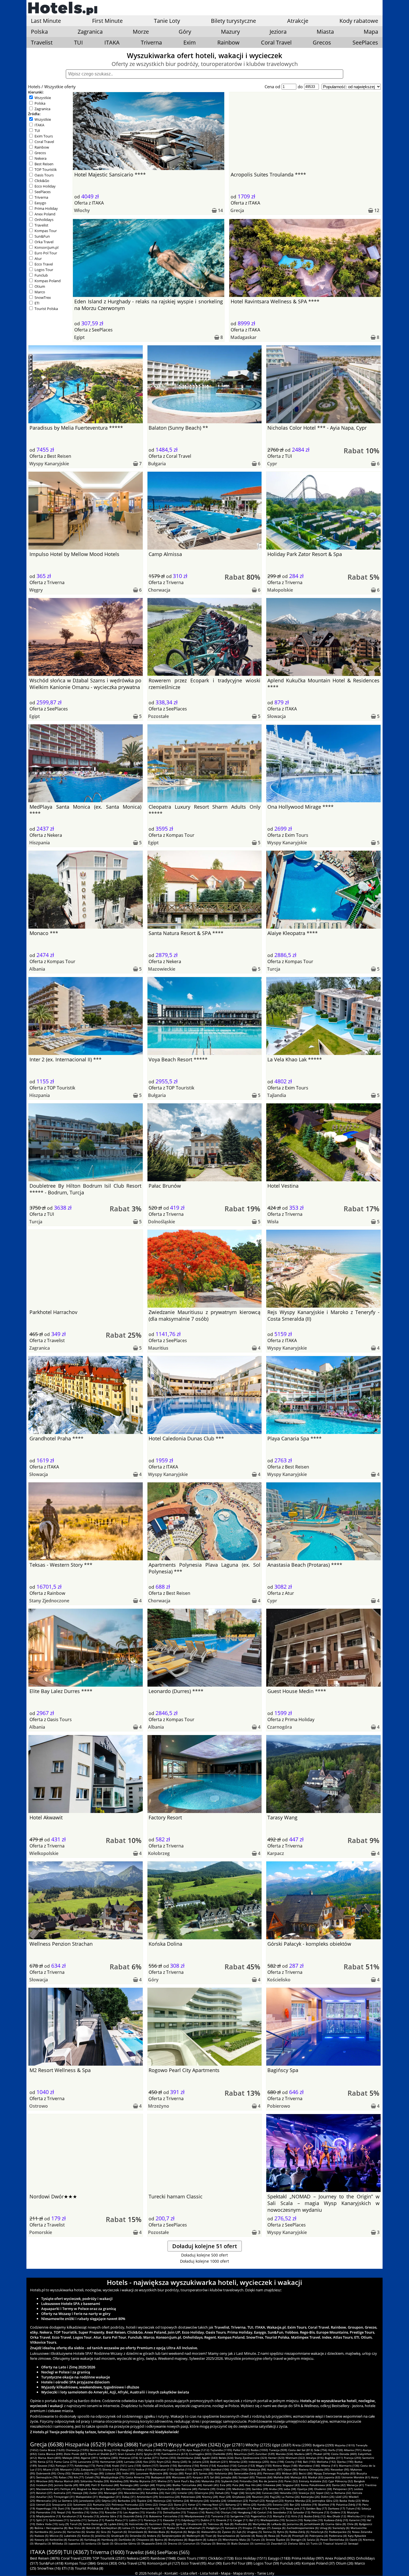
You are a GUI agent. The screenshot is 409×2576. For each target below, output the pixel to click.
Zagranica (42, 109)
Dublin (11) (208, 2520)
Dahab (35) (222, 2493)
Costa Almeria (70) (138, 2477)
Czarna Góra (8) (336, 2524)
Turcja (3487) (153, 2445)
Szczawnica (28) (169, 2497)
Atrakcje (298, 21)
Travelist (42, 42)
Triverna (151, 42)
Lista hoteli (209, 2573)
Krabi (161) (119, 2466)
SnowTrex (43, 297)
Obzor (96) (290, 2469)
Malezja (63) (299, 2477)
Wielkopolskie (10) (273, 2520)
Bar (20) (295, 2504)
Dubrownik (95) (46, 2473)
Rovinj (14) (213, 2512)
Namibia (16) (81, 2512)
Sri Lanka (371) (149, 2458)
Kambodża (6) (44, 2532)
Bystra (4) (161, 2540)
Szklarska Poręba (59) (95, 2481)
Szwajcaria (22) (62, 2504)
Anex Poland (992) (340, 2558)
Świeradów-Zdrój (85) (248, 2473)
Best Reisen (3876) (45, 2558)
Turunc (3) (258, 2540)
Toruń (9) (76, 2524)
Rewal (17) (260, 2508)
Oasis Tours (44, 175)
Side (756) (321, 2450)
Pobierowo (279, 2106)
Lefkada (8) (279, 2524)
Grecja (237, 210)
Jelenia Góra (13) (111, 2516)
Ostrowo (39, 2106)
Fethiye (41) (68, 2489)
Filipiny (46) (164, 2485)
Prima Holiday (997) (308, 2558)
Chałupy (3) (208, 2543)
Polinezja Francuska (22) (128, 2504)
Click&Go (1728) (221, 2558)
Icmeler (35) (185, 2493)
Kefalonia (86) (224, 2473)
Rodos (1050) (259, 2450)
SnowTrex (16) (49, 2568)
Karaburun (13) (72, 2516)
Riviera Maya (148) (285, 2466)
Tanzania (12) (220, 2516)
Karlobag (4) (92, 2540)
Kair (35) (171, 2493)
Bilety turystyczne (233, 21)
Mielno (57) (165, 2481)
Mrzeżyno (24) (199, 2501)
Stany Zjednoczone (49, 1601)
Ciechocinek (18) (186, 2508)
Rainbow (228, 42)
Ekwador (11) (172, 2520)
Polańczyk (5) (319, 2532)
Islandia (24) (218, 2501)
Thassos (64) (264, 2477)
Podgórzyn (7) (215, 2528)
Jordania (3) (93, 2543)
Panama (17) (276, 2508)
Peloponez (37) (343, 2489)
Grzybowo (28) (242, 2497)
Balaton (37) (44, 2493)
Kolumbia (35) (155, 2493)
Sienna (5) (269, 2532)
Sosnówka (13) (282, 2512)
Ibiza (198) (277, 2462)
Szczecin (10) (294, 2520)
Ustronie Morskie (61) (356, 2477)
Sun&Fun (42, 236)
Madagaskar (243, 337)
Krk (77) (79, 2477)
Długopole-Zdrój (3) (154, 2543)
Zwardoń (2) (279, 2543)
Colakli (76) (92, 2477)
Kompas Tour (46, 231)
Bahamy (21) (234, 2504)
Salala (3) (313, 2540)
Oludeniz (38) (323, 2489)
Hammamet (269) (111, 2462)
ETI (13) (68, 2568)
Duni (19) (64, 2508)
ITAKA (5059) (46, 2552)
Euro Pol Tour (46, 253)
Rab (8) (229, 2524)
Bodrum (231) (219, 2462)
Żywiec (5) (229, 2532)
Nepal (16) (64, 2512)
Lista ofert (189, 2573)
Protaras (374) (129, 2458)
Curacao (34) (270, 2493)
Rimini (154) (208, 2466)
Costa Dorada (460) (344, 2454)
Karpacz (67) (201, 2477)
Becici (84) (306, 2473)
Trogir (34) (237, 2493)
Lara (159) (134, 2466)
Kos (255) (149, 2462)
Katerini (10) (357, 2520)
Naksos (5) (41, 2536)
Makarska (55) (211, 2481)
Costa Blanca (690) (50, 2454)
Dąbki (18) (168, 2508)
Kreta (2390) (302, 2445)
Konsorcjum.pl (46, 247)
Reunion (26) (260, 2497)
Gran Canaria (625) (130, 2454)
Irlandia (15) (154, 2512)
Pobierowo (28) (191, 2497)
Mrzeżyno (159, 2106)
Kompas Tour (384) (80, 2563)
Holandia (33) (289, 2493)
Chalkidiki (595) (223, 2454)
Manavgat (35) (114, 2493)
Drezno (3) (175, 2543)
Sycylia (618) (152, 2454)
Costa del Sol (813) (301, 2450)
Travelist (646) (141, 2552)
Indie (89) (128, 2473)
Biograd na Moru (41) (91, 2489)
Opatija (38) (305, 2489)
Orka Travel (44, 242)
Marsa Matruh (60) (67, 2481)
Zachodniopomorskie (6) (303, 2528)
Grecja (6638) (47, 2444)
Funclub (41, 275)
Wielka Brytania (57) (143, 2481)
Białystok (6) (179, 2532)
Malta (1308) (153, 2450)
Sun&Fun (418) (51, 2563)
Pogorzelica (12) (261, 2516)
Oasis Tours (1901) (192, 2558)
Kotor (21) (195, 2504)
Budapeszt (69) (161, 2477)
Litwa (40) (149, 2489)
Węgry (36, 590)
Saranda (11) (78, 2520)
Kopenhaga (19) (46, 2508)
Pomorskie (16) (46, 2512)
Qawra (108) (201, 2469)
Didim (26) (328, 2497)
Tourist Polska (46, 309)
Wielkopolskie (44, 1853)
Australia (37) (62, 2493)
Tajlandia (277, 1095)
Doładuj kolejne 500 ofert (204, 2255)
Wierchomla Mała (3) (236, 2540)
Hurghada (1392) (132, 2450)
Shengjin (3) (298, 2540)
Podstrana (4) (338, 2536)
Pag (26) (275, 2497)
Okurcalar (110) (163, 2469)
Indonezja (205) (259, 2462)
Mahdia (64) (281, 2477)
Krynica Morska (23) (298, 2501)
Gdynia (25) (109, 2501)
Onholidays (44, 220)
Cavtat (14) (265, 2512)
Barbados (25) (127, 2501)
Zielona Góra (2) (299, 2543)
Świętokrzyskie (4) (173, 2536)
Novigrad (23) (275, 2501)
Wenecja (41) (355, 2485)
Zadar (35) (96, 2493)
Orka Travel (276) (132, 2563)
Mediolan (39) (242, 2489)
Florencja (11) (153, 2520)
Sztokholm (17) (242, 2508)
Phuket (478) (322, 2454)
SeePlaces (365, 42)
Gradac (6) (93, 2532)
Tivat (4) (211, 2536)
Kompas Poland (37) (318, 2563)
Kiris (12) (297, 2516)
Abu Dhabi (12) (336, 2516)
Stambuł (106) (220, 2469)
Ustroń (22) (44, 2504)
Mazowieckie (162, 969)
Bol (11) (254, 2520)
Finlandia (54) (249, 2481)
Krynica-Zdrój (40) (169, 2489)
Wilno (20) (250, 2504)
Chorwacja (159, 590)
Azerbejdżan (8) (111, 2528)
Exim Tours (44, 136)
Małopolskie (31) (87, 2497)
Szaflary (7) (143, 2528)
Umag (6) (326, 2528)
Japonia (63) (332, 2477)
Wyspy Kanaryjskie (49, 464)
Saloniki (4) (248, 2536)
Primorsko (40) (132, 2489)
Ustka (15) (97, 2512)
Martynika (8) (261, 2524)
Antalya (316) (315, 2458)
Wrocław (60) (45, 2481)
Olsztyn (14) (229, 2512)
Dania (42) (339, 2485)
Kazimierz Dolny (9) (162, 2524)
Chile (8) (352, 2524)
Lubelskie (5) (72, 2536)
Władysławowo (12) (197, 2516)
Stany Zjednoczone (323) (251, 2458)
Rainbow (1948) (163, 2558)
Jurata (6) (60, 2532)
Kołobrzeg (159, 1853)
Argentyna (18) (208, 2508)
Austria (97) (275, 2469)
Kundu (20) (264, 2504)
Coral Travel (276, 42)
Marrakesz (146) (309, 2466)
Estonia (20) (281, 2504)
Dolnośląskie (162, 1222)
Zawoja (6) (279, 2528)
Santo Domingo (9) (95, 2524)
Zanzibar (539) (265, 2454)
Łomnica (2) (262, 2543)
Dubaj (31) (129, 2497)
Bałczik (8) (93, 2528)
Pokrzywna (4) (319, 2536)
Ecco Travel (44, 264)
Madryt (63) (316, 2477)
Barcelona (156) (189, 2466)
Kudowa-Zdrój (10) (336, 2520)
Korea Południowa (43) (316, 2485)
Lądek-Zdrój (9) (118, 2524)
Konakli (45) (211, 2485)
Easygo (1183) (279, 2558)
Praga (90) (97, 2473)
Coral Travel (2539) (76, 2558)
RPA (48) (85, 2485)
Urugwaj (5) (254, 2532)
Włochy (82, 210)
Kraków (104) (239, 2469)
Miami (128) (51, 2469)
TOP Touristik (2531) (109, 2558)
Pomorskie (41, 2232)
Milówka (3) (60, 2543)
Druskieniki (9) (197, 2524)
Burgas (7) (264, 2528)
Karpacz (276, 1853)
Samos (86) (206, 2473)
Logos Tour (44, 270)
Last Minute (46, 21)
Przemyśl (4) (300, 2536)
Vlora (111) (127, 2469)
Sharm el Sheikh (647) (102, 2454)
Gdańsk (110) (183, 2469)
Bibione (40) (189, 2489)
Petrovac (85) (272, 2473)
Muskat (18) (118, 2508)
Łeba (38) (290, 2489)
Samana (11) (96, 2520)
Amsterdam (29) (147, 2497)
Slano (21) (180, 2504)
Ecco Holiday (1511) (251, 2558)
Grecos (322, 42)
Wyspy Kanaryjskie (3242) (195, 2445)
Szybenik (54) (230, 2481)
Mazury (230, 32)
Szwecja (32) (307, 2493)
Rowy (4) (262, 2536)
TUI (78, 42)
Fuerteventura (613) (175, 2454)
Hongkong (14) (247, 2512)
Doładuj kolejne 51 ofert (205, 2246)
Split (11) (42, 2520)
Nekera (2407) (138, 2558)
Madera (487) (303, 2454)
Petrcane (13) (320, 2512)
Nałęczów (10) (313, 2520)
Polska (40, 103)
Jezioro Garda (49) (66, 2485)
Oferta (81, 203)
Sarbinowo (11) (59, 2520)
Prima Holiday (46, 208)
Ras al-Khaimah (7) (193, 2528)
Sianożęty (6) (341, 2528)
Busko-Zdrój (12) (315, 2516)
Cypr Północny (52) (341, 2481)
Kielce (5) (88, 2536)
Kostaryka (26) (310, 2497)
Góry (153, 1980)
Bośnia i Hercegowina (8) (51, 2528)
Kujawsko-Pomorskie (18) (143, 2508)
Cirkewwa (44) (272, 2485)
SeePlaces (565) (173, 2552)
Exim (190, 42)
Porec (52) (291, 2481)
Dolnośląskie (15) (174, 2512)
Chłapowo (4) (145, 2540)
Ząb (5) (241, 2532)
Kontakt (171, 2573)
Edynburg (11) (190, 2520)
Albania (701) (353, 2450)
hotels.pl (155, 2573)
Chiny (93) (64, 2473)
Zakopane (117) (91, 2469)
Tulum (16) (353, 2508)
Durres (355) (168, 2458)
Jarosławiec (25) (90, 2501)
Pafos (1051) (241, 2450)
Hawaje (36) (80, 2493)
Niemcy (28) (210, 2497)
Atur (38, 259)
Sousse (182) (46, 2466)
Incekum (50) (45, 2485)
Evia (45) (226, 2485)
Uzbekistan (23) (238, 2501)
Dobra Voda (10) (47, 2524)
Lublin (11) (136, 2520)
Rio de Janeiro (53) (271, 2481)
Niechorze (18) (99, 2508)
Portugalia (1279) (174, 2450)
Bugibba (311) (334, 2458)
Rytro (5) (283, 2532)
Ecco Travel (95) (194, 2563)
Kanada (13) (91, 2516)
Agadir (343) (210, 2458)
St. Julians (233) (199, 2462)
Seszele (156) (168, 2466)
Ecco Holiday (45, 186)
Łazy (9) (64, 2524)
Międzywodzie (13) (49, 2516)
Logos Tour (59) (266, 2563)
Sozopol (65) (247, 2477)
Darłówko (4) (127, 2540)
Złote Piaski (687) (75, 2454)
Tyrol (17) (225, 2508)
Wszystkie (43, 98)
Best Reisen (44, 164)
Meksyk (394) (71, 2458)
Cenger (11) (241, 2520)
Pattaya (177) (65, 2466)
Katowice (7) (233, 2528)
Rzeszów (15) (114, 2512)
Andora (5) (154, 2536)
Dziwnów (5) (138, 2536)
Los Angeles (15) (134, 2512)
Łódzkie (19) (309, 2504)
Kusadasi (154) (227, 2466)
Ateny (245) (180, 2462)
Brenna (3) (223, 2543)
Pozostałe (158, 716)
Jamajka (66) (229, 2477)
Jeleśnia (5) (103, 2536)
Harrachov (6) (76, 2532)
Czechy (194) (294, 2462)
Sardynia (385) (109, 2458)
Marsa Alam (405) (50, 2458)
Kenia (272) (45, 2462)
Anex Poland (45, 214)
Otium (40, 286)
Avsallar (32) (44, 2497)
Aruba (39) (276, 2489)
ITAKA (112, 42)
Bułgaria (157, 464)
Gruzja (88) (176, 2473)
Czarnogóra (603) (200, 2454)
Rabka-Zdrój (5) (299, 2532)
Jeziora (278, 32)
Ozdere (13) (338, 2512)
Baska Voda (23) (350, 2501)
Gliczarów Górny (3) (127, 2543)
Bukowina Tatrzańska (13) (166, 2516)
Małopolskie (280, 590)
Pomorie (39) (207, 2489)
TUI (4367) (76, 2552)
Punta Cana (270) (65, 2462)
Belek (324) (226, 2458)
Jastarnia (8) (295, 2524)
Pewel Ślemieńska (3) (334, 2540)
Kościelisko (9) (139, 2524)
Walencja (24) (162, 2501)
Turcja (274, 969)
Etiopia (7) (249, 2528)
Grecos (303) (107, 2563)
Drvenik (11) (224, 2520)
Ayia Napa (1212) (198, 2450)
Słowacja (276, 716)
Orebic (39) (224, 2489)
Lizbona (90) (113, 2473)
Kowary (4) (41, 2540)
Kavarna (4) (76, 2540)
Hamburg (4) (109, 2540)
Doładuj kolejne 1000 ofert (204, 2261)
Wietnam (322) (295, 2458)
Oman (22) (166, 2504)
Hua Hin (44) (253, 2485)
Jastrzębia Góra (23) (325, 2501)
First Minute (107, 21)
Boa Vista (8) (77, 2528)
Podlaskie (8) (243, 2524)
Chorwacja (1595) (77, 2450)
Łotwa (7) (129, 2528)
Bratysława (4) (178, 2540)
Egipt (79, 337)
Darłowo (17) (337, 2508)
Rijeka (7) (173, 2528)
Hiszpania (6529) (86, 2444)
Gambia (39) (260, 2489)
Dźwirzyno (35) (204, 2493)
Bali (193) (309, 2462)
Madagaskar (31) (110, 2497)
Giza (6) (106, 2532)
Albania (37, 969)
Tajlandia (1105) (221, 2450)
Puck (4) (286, 2536)
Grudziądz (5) (120, 2536)
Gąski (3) (108, 2543)
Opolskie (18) (80, 2508)
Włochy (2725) (258, 2445)
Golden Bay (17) (316, 2508)
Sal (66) (215, 2477)
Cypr (272, 464)
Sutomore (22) (82, 2504)
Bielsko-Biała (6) (159, 2532)
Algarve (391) (89, 2458)
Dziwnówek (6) (138, 2532)
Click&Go (42, 181)
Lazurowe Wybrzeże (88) (152, 2473)
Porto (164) (104, 2466)
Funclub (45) (290, 2563)
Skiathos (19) (327, 2504)
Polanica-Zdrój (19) (349, 2504)
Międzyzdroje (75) (113, 2477)
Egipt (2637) (282, 2445)
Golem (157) (150, 2466)
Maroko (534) (284, 2454)
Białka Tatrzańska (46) (187, 2485)
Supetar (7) (159, 2528)
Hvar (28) (225, 2497)
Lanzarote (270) (88, 2462)
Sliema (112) (111, 2469)
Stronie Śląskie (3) (278, 2540)
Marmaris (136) (349, 2466)
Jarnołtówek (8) (314, 2524)
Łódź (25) (342, 2497)
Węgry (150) (264, 2466)
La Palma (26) (291, 2497)
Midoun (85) (290, 2473)
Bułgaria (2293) (323, 2445)
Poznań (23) (257, 2501)
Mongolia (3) (43, 2543)
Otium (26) (345, 2563)
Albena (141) (329, 2466)
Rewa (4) (274, 2536)
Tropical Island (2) (335, 2543)
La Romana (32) (341, 2493)
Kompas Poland (48, 281)
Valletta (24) (181, 2501)
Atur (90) (215, 2563)
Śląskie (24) (145, 2501)
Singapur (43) (291, 2485)
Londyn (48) (147, 2485)
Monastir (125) (70, 2469)
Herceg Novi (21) (213, 2504)
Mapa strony (244, 2573)
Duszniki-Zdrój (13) (136, 2516)
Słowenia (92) (80, 2473)
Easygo (40, 203)
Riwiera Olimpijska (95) (314, 2469)
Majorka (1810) (345, 2445)
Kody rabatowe (359, 21)
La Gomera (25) (68, 2501)
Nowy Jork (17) (295, 2508)
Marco (40, 292)
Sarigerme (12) (240, 2516)
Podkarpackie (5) (340, 2532)
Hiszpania (40, 843)
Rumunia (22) (102, 2504)
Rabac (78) (66, 2477)
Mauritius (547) (244, 2454)
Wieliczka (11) (356, 2516)
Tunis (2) (316, 2543)
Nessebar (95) (340, 2469)
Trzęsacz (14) (196, 2512)
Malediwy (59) (119, 2481)
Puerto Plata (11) (116, 2520)
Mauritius (158, 1348)
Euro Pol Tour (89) (238, 2563)
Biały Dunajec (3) (242, 2543)
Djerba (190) (345, 2462)
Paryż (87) (191, 2473)
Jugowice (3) (76, 2543)
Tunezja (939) (278, 2450)
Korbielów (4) (58, 2540)
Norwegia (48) (129, 2485)
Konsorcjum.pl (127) (164, 2563)
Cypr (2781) (233, 2445)
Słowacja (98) (257, 2469)
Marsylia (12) (282, 2516)
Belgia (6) (194, 2532)
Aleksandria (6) (211, 2532)
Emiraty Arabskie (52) (313, 2481)
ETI (37, 303)
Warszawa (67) (182, 2477)
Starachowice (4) (228, 2536)
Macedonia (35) (134, 2493)
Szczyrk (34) (253, 2493)
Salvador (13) (302, 2512)
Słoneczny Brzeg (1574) (105, 2450)
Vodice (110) (144, 2469)
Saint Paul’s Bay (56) (187, 2481)
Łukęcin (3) (214, 2540)
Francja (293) (353, 2458)
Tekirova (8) (215, 2524)
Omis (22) (151, 2504)
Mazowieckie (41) (48, 2489)
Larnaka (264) (133, 2462)
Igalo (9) (181, 2524)
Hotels (34, 87)
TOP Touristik (46, 169)
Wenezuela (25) (46, 2501)
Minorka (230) (238, 2462)
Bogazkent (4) (197, 2540)
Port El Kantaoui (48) (105, 2485)
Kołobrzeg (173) (85, 2466)
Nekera (40, 158)
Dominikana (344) (189, 2458)
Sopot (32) (323, 2493)
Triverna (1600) (107, 2552)
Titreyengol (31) (64, 2497)
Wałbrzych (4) (195, 2536)
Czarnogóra (279, 1727)
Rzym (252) (164, 2462)
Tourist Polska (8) (89, 2568)
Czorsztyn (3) (191, 2543)
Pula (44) (238, 2485)
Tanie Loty (167, 21)
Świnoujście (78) (47, 2477)
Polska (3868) (123, 2444)
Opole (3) (356, 2540)
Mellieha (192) (326, 2462)
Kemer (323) (276, 2458)
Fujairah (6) (119, 2532)
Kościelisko (279, 1980)
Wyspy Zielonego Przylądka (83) (334, 2473)
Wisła (273, 1222)
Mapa (371, 32)
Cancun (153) (246, 2466)
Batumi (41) (114, 2489)
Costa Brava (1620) (52, 2450)
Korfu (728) (336, 2450)
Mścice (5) (56, 2536)
